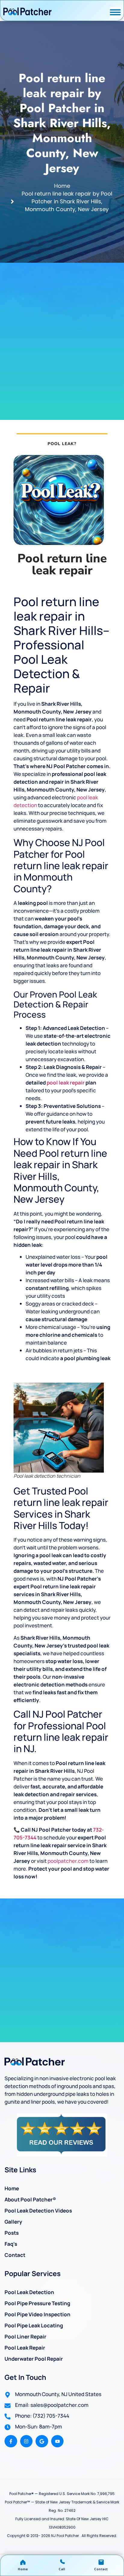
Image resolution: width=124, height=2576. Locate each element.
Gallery (13, 2222)
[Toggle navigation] (115, 12)
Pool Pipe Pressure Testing (37, 2303)
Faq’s (11, 2244)
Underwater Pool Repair (34, 2359)
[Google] (42, 2441)
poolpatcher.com (68, 1861)
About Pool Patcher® (30, 2199)
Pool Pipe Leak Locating (34, 2325)
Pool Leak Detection (29, 2292)
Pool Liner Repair (25, 2337)
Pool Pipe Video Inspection (37, 2314)
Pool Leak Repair (25, 2348)
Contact (15, 2255)
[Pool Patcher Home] (27, 12)
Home (12, 2188)
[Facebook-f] (11, 2441)
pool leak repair (66, 1083)
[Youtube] (57, 2441)
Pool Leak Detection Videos (38, 2211)
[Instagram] (26, 2441)
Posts (12, 2233)
